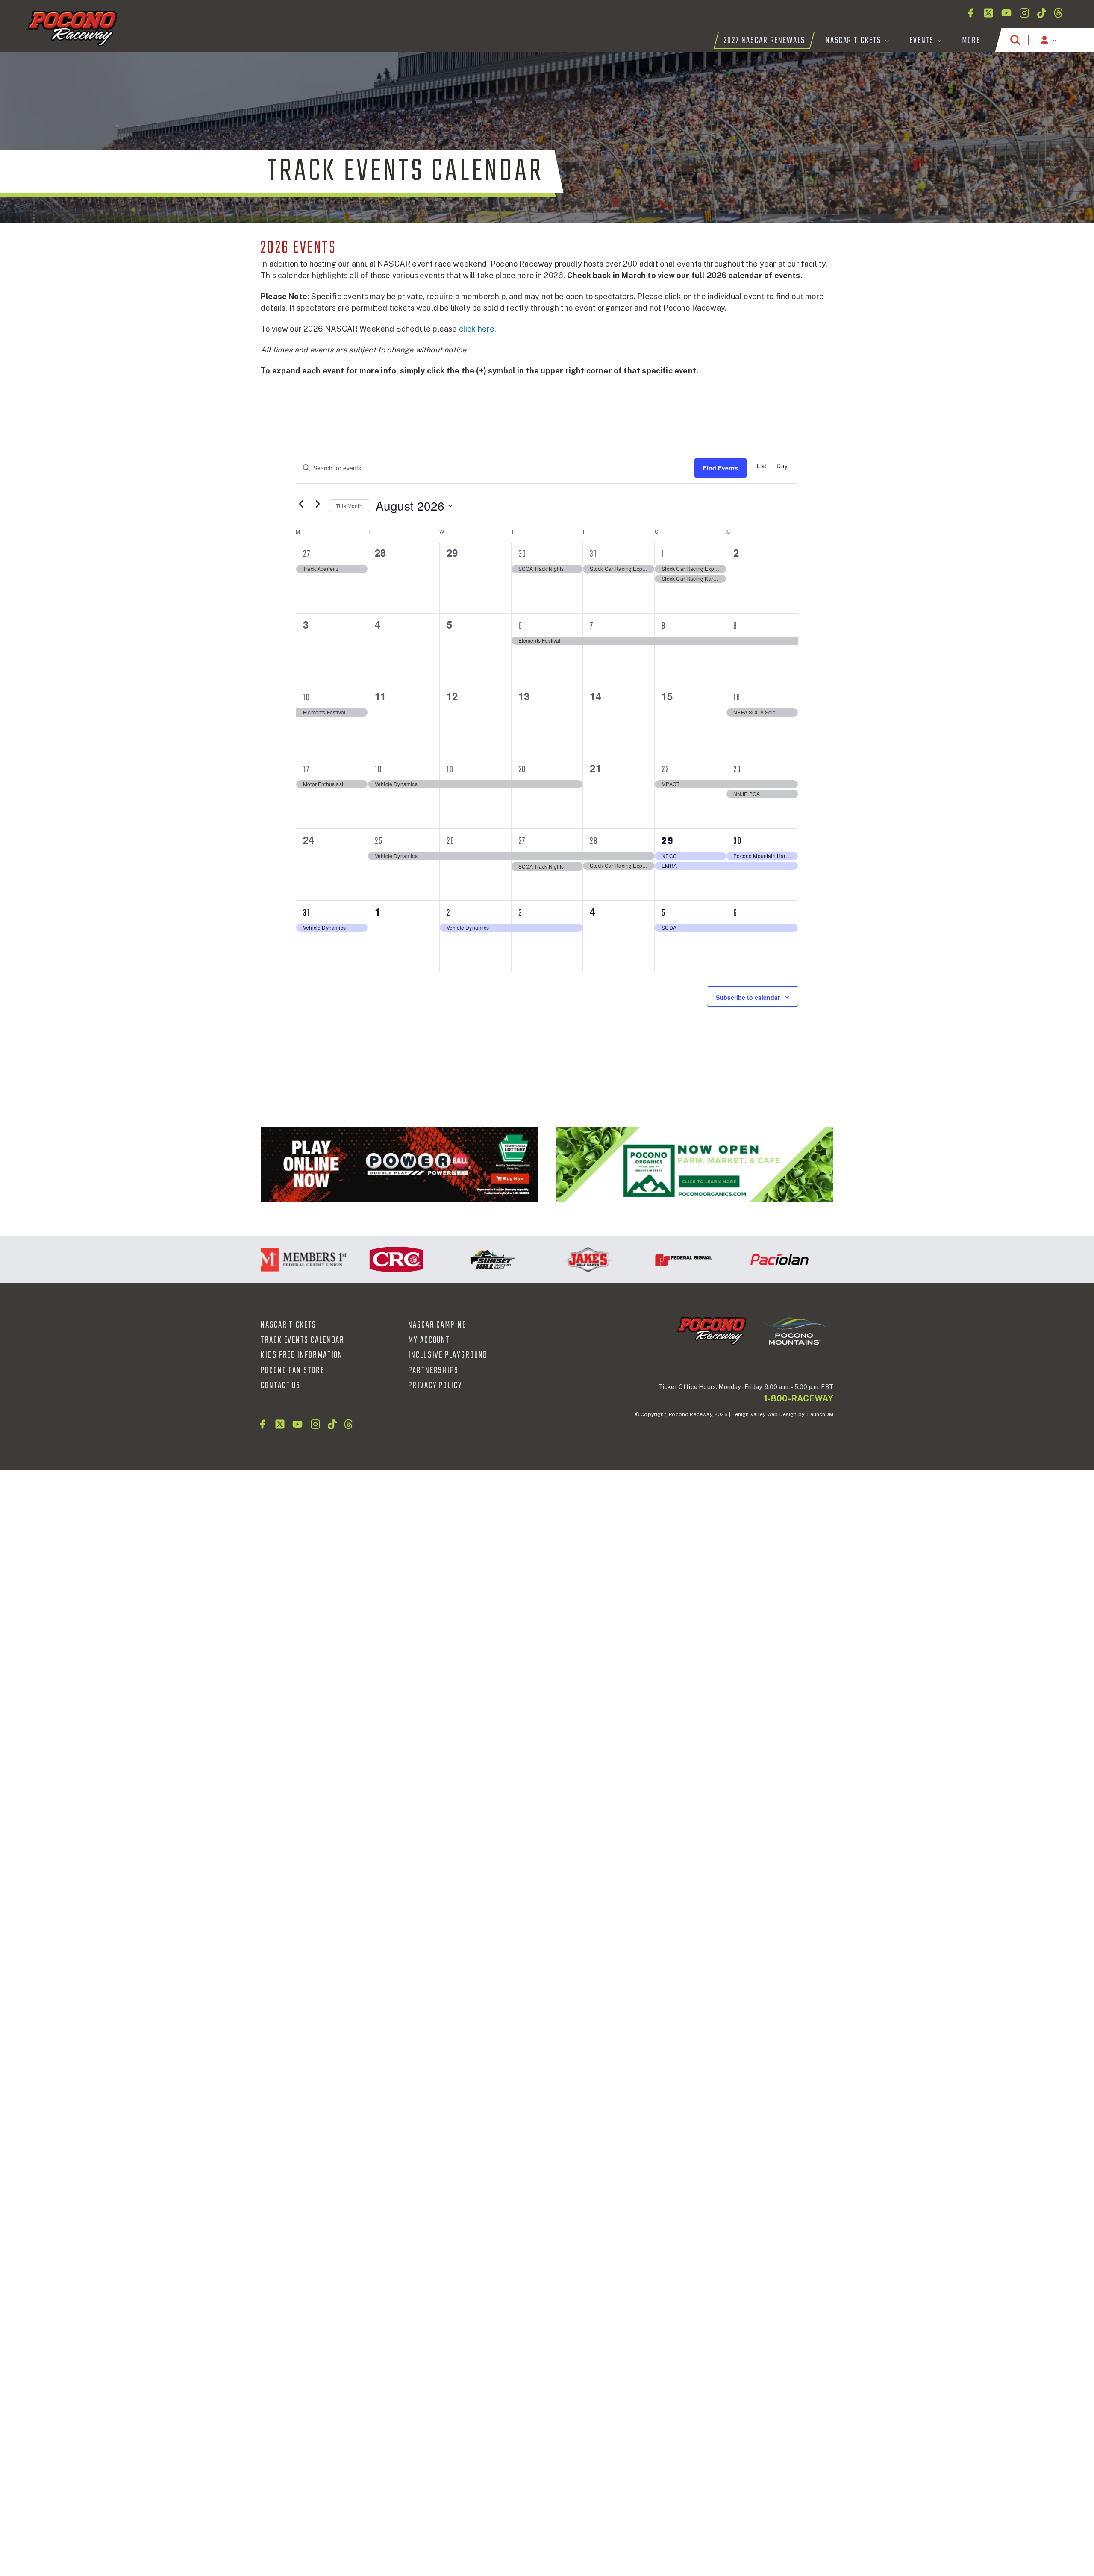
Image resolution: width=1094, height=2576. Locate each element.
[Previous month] (301, 504)
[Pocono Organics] (694, 1165)
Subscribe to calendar (748, 997)
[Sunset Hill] (440, 1260)
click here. (478, 329)
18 (378, 770)
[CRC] (344, 1260)
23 (737, 770)
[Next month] (318, 504)
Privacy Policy (435, 1386)
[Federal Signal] (632, 1260)
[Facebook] (970, 13)
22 (665, 770)
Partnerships (433, 1371)
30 (523, 554)
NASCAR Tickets (288, 1325)
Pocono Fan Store (293, 1371)
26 (451, 841)
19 (450, 770)
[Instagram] (1024, 13)
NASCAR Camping (437, 1325)
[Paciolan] (727, 1260)
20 (522, 770)
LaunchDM (820, 1414)
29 (668, 841)
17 (306, 770)
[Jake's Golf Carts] (536, 1260)
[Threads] (1058, 13)
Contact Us (281, 1386)
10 (307, 698)
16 (737, 698)
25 (379, 841)
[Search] (1015, 40)
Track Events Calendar (303, 1340)
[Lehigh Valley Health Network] (823, 1260)
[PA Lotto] (400, 1165)
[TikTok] (1042, 13)
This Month (349, 506)
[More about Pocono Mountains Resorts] (794, 1331)
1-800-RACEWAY (799, 1398)
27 (307, 554)
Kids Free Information (302, 1355)
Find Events (721, 468)
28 (594, 841)
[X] (988, 13)
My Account (429, 1340)
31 (593, 554)
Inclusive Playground (448, 1355)
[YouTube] (1006, 13)
